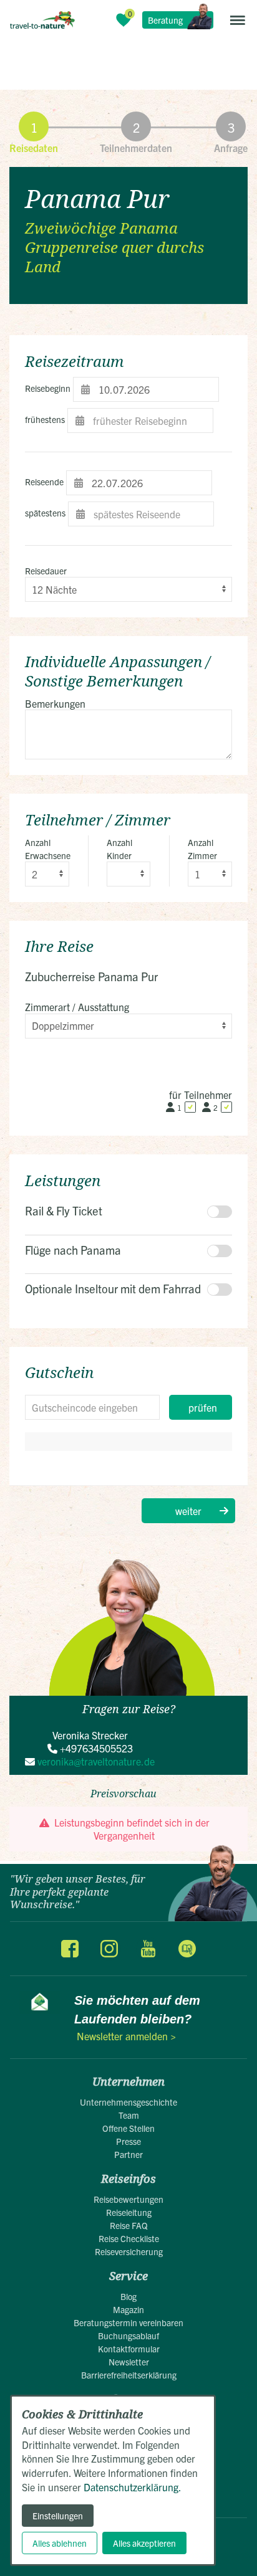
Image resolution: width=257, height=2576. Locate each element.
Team (129, 2115)
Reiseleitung (129, 2212)
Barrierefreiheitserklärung (129, 2375)
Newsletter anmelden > (126, 2036)
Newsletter (129, 2362)
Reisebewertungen (128, 2199)
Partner (128, 2154)
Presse (128, 2141)
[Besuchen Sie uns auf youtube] (148, 1949)
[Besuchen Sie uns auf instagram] (109, 1949)
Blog (128, 2296)
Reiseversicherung (129, 2251)
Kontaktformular (129, 2349)
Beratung (165, 20)
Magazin (128, 2309)
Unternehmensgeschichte (128, 2102)
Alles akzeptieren (144, 2543)
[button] (238, 20)
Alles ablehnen (60, 2543)
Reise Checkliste (129, 2238)
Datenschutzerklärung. (133, 2487)
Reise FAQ (129, 2225)
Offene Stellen (128, 2128)
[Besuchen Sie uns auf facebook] (70, 1949)
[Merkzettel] (124, 20)
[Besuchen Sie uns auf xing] (187, 1949)
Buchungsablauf (128, 2336)
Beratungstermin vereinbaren (128, 2322)
